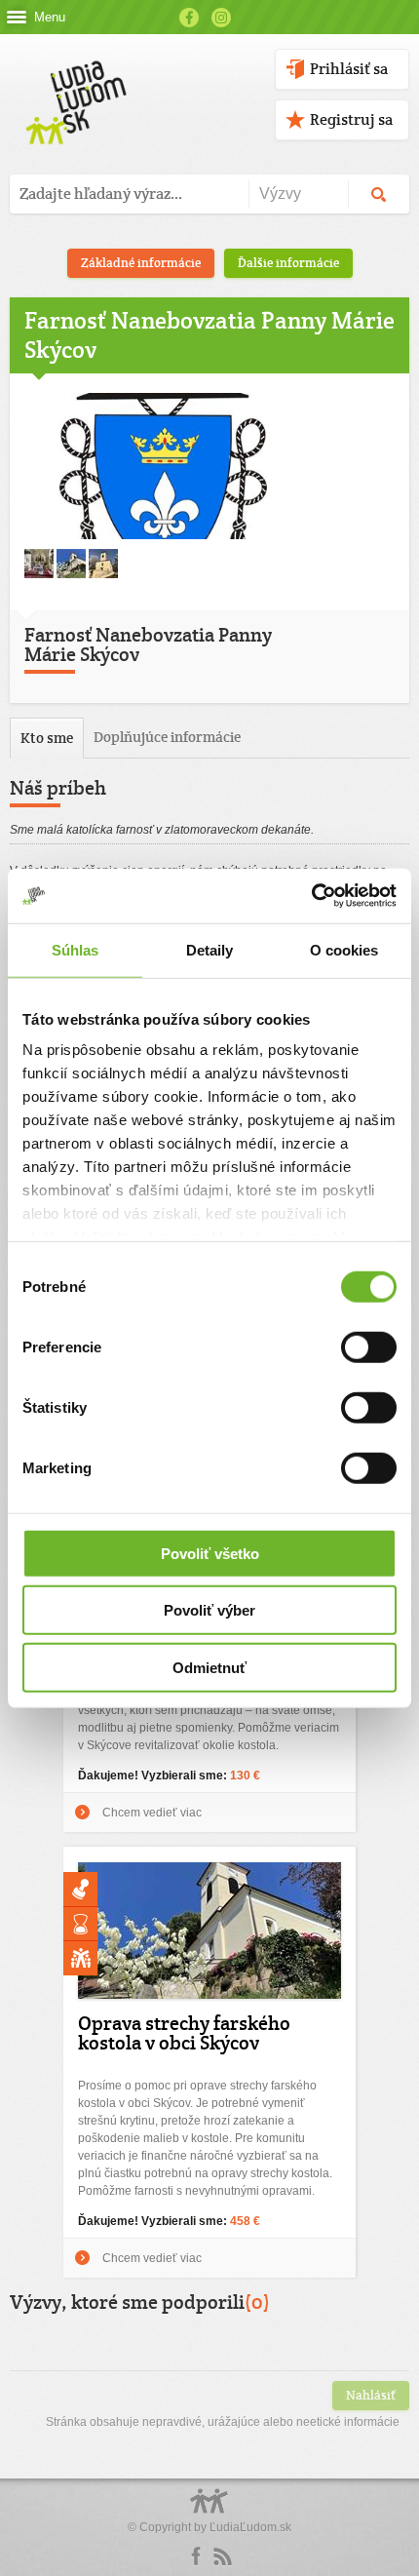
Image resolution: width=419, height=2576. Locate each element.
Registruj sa (351, 119)
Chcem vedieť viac (152, 1813)
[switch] (369, 1347)
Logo (209, 2511)
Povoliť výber (209, 1610)
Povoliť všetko (210, 1553)
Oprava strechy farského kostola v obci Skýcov (184, 2033)
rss (222, 2556)
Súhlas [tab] (76, 949)
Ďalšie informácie (288, 263)
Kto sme (47, 738)
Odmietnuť (209, 1667)
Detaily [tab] (210, 949)
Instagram (221, 18)
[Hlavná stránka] (73, 82)
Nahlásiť (371, 2395)
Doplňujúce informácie (167, 737)
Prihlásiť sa (349, 69)
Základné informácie (141, 263)
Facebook (189, 18)
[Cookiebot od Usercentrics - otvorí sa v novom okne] (311, 896)
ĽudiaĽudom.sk (250, 2527)
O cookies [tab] (344, 949)
